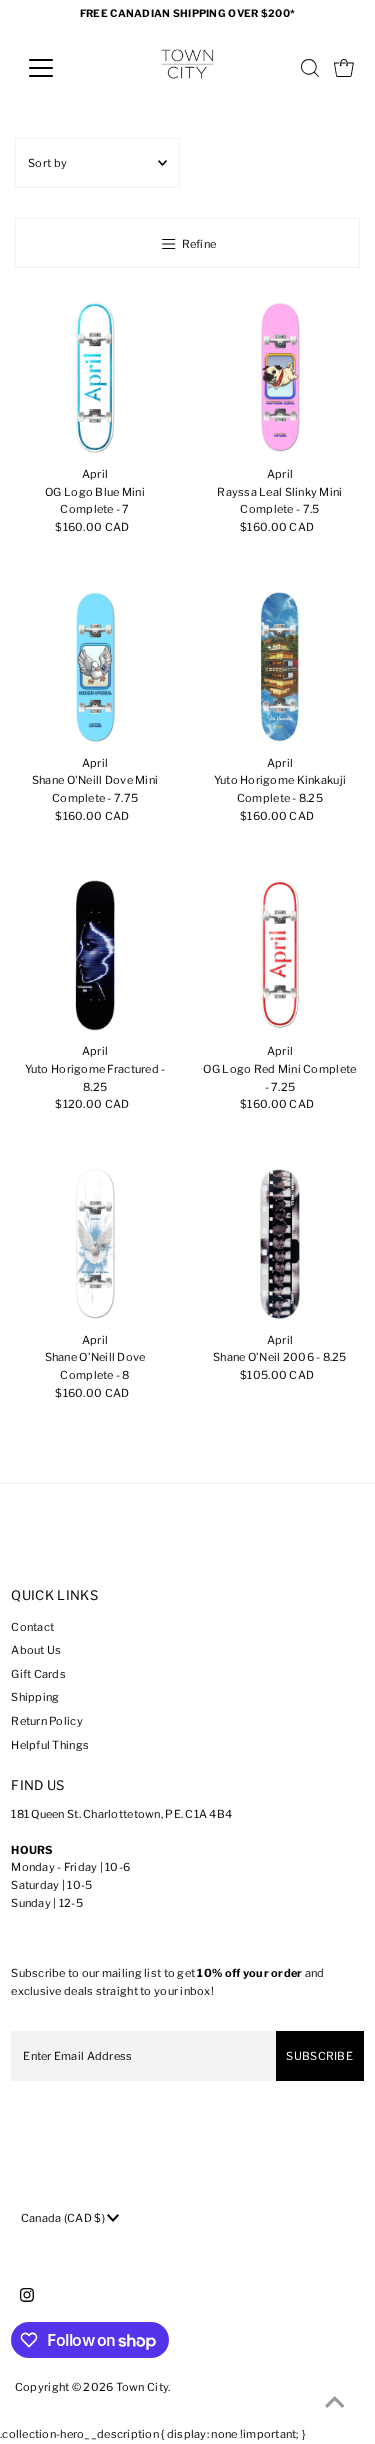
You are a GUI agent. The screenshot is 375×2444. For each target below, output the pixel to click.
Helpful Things (50, 1745)
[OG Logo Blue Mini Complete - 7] (95, 378)
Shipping (35, 1697)
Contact (32, 1627)
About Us (36, 1650)
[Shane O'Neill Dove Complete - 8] (95, 1244)
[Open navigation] (56, 68)
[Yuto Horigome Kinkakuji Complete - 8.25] (280, 667)
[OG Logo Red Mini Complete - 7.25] (280, 955)
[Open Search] (310, 68)
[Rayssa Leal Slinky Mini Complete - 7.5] (280, 378)
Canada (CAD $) (64, 2218)
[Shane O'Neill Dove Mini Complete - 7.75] (95, 667)
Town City (142, 2387)
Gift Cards (38, 1674)
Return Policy (47, 1721)
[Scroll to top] (335, 2404)
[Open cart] (344, 68)
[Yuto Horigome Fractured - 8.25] (95, 955)
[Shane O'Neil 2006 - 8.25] (280, 1244)
